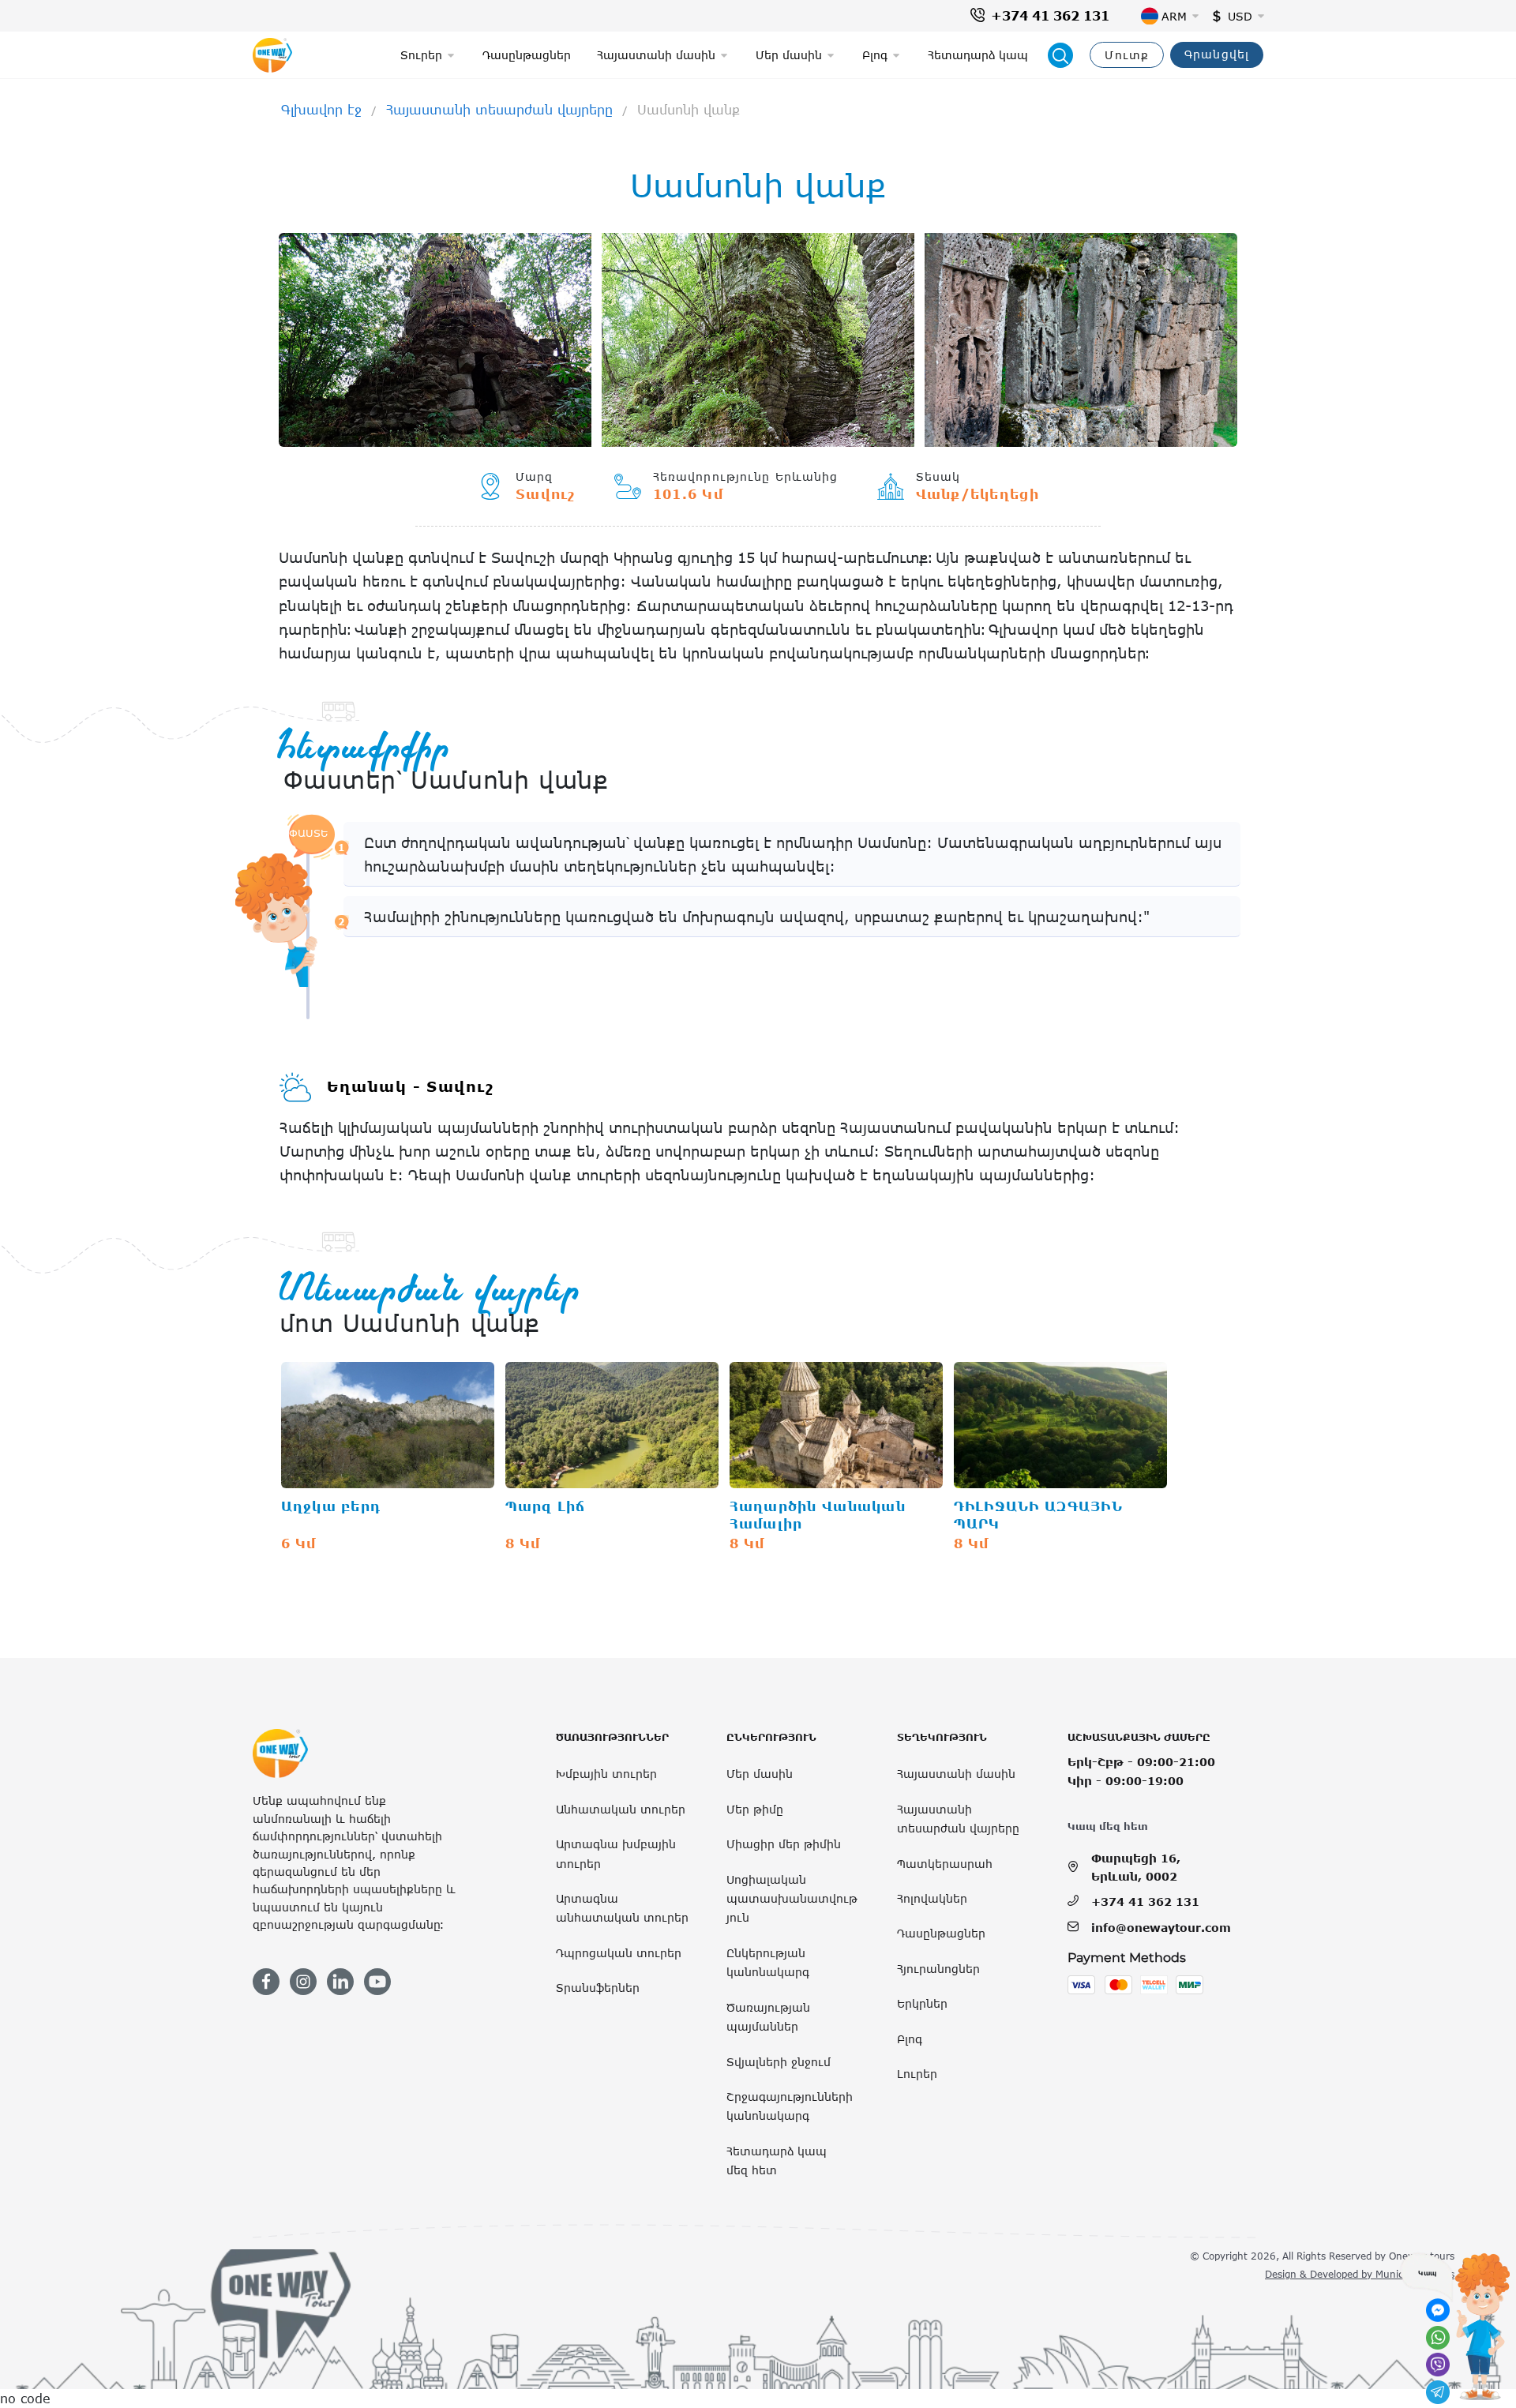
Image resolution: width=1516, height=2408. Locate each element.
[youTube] (377, 1982)
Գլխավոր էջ (321, 110)
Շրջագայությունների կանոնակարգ (790, 2106)
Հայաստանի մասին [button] (656, 55)
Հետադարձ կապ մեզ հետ (777, 2160)
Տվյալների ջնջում (779, 2062)
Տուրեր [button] (421, 55)
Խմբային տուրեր (606, 1774)
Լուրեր (917, 2074)
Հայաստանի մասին (956, 1774)
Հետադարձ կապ (978, 55)
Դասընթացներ (527, 55)
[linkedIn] (340, 1982)
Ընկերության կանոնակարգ (768, 1962)
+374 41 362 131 (1050, 16)
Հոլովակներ (932, 1898)
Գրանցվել (1217, 54)
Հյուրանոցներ (938, 1969)
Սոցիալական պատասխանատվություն (792, 1899)
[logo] (272, 55)
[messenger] (1438, 2310)
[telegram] (1438, 2392)
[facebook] (266, 1982)
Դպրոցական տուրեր (619, 1953)
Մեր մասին (760, 1774)
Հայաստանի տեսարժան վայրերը (499, 110)
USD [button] (1240, 16)
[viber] (1438, 2365)
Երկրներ (922, 2003)
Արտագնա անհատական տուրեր (622, 1908)
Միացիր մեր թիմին (784, 1844)
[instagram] (303, 1982)
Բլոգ (910, 2039)
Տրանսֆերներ (598, 1988)
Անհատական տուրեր (621, 1809)
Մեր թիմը (755, 1809)
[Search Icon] (1060, 55)
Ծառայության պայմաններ (768, 2017)
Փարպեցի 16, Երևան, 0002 (1136, 1867)
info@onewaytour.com (1161, 1928)
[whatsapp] (1438, 2338)
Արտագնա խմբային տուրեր (616, 1853)
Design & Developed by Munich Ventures (1360, 2274)
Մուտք (1127, 55)
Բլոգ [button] (875, 55)
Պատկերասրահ (945, 1864)
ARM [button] (1174, 16)
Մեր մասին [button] (789, 55)
